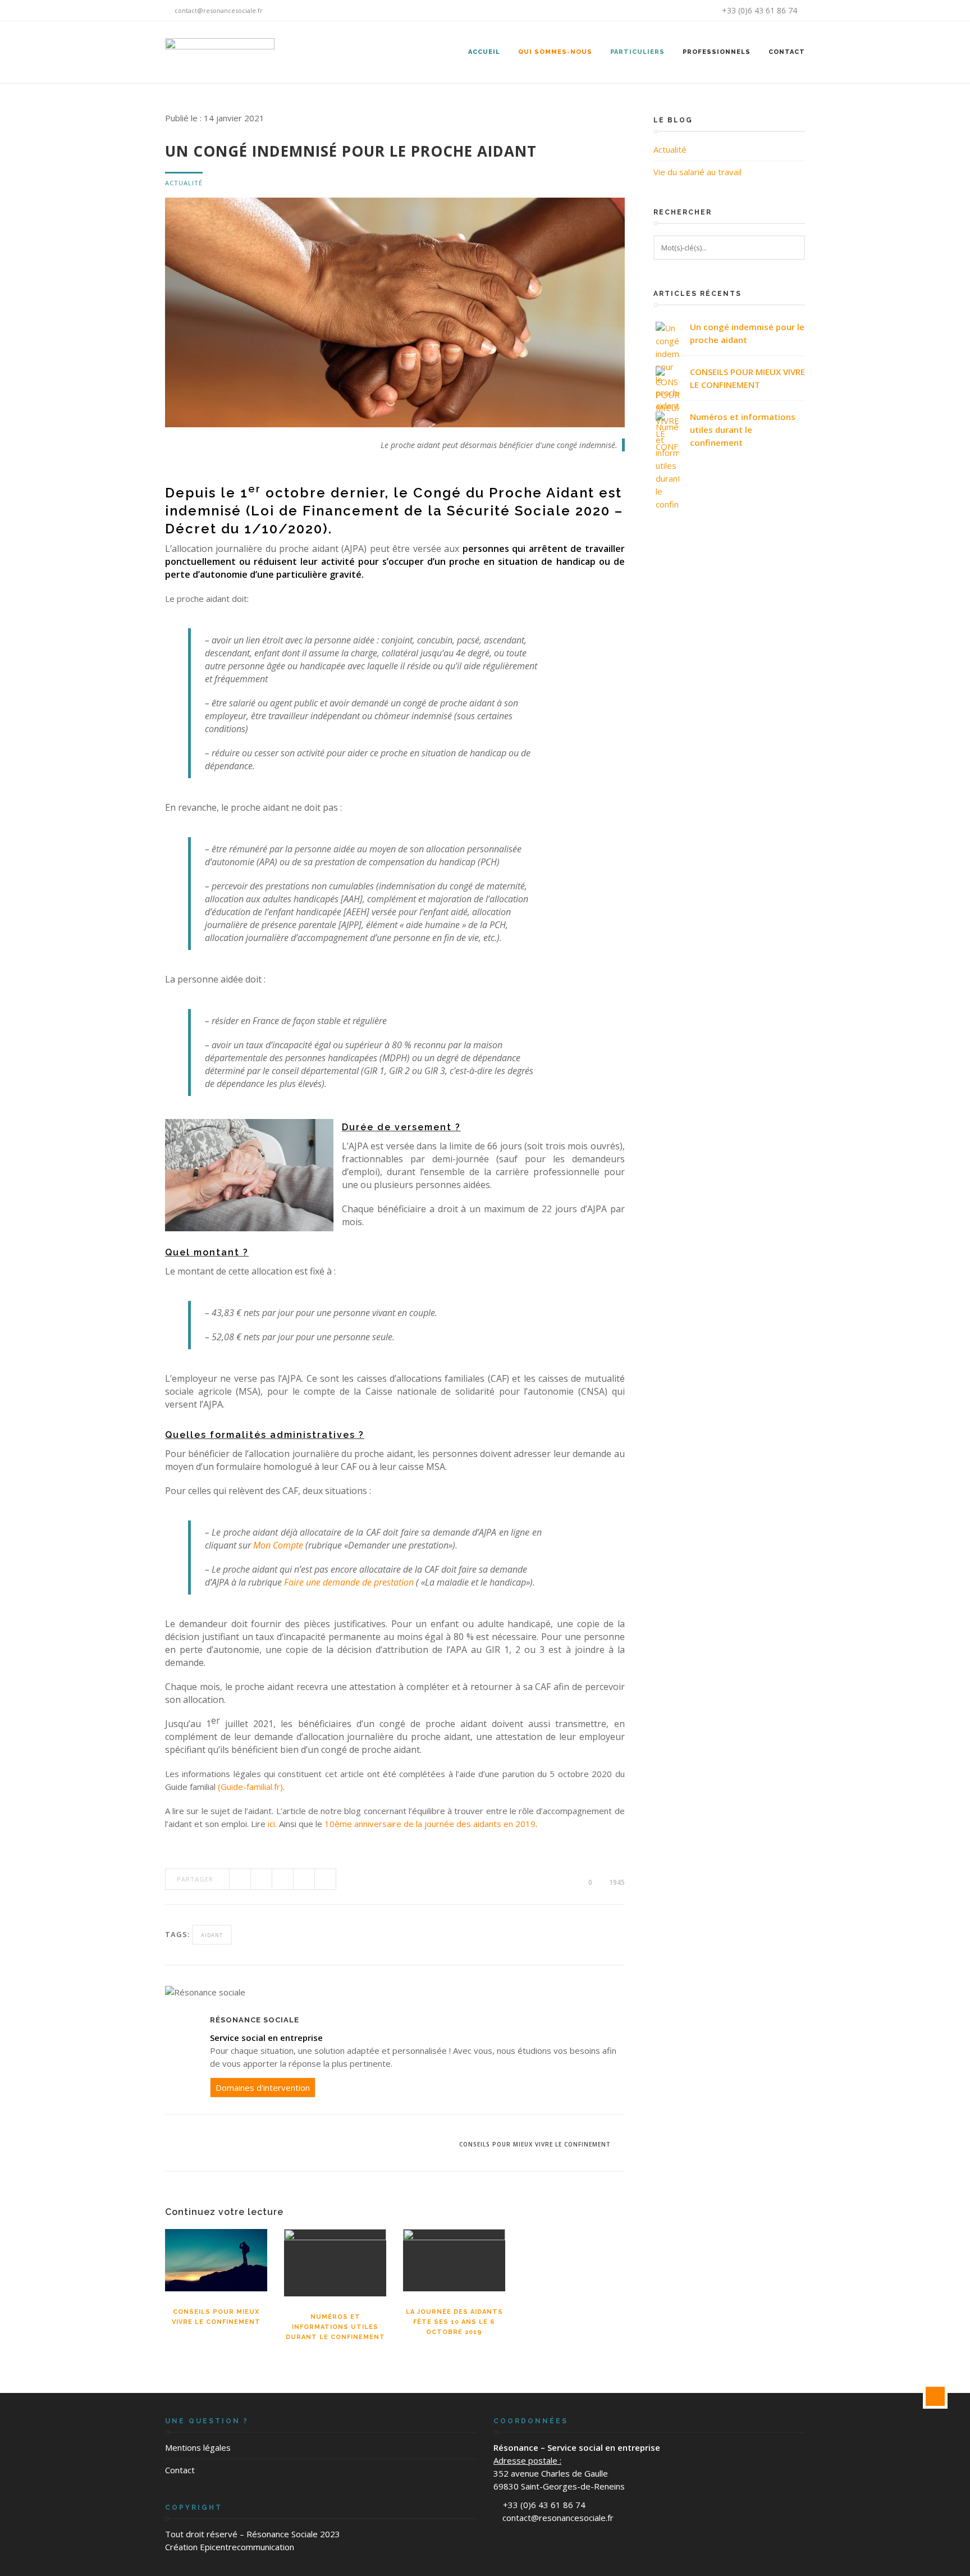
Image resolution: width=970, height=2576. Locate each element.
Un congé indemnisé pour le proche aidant (747, 333)
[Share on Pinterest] (304, 1879)
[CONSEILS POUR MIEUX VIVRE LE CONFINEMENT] (667, 378)
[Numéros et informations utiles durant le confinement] (667, 423)
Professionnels (717, 52)
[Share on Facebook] (240, 1879)
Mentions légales (198, 2447)
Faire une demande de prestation (349, 1582)
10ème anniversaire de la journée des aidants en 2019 (430, 1824)
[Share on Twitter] (262, 1879)
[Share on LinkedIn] (326, 1879)
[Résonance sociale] (220, 52)
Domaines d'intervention (263, 2088)
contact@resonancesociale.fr (218, 10)
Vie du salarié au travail (697, 172)
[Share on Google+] (283, 1879)
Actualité (184, 183)
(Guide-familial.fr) (250, 1787)
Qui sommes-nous (555, 52)
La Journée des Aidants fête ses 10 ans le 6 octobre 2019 (454, 2322)
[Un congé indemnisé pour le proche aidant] (667, 334)
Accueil (484, 52)
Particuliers (637, 52)
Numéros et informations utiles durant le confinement (335, 2327)
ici (271, 1824)
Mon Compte (278, 1545)
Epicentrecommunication (247, 2547)
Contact (787, 52)
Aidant (212, 1935)
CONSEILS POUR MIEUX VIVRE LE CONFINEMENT (747, 378)
